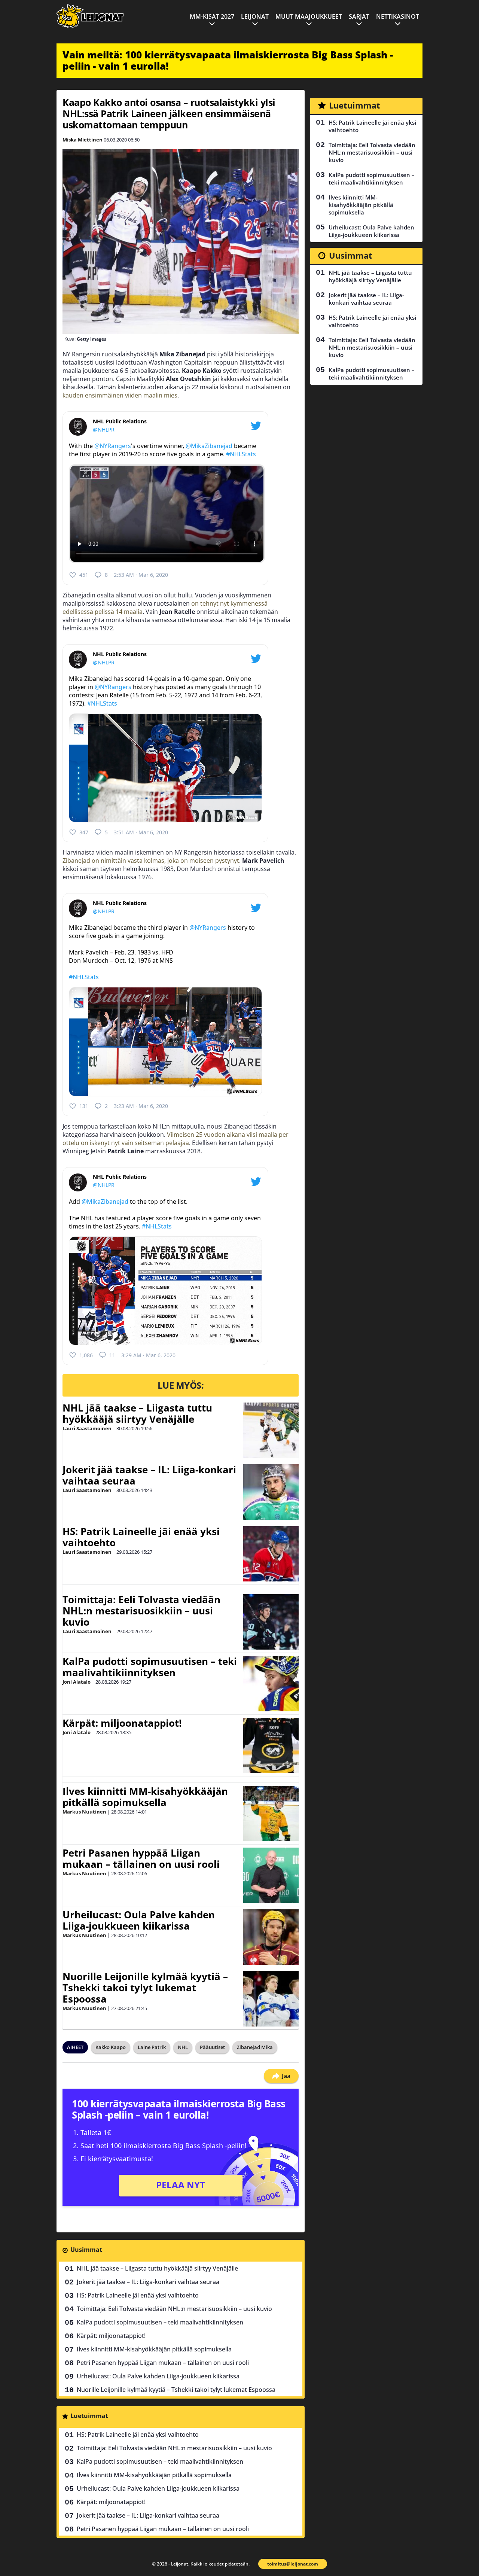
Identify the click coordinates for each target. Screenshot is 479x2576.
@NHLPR (104, 430)
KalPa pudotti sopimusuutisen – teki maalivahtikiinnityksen (150, 1667)
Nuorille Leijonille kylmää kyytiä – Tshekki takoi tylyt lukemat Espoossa (145, 1988)
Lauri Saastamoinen (87, 1428)
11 (112, 1355)
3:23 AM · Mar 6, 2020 (141, 1106)
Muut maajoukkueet (309, 16)
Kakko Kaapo (111, 2047)
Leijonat (255, 16)
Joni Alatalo (77, 1682)
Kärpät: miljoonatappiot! (122, 1723)
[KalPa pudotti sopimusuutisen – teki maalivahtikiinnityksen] (271, 1684)
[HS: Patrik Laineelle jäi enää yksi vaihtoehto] (271, 1554)
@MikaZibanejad (209, 446)
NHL (183, 2047)
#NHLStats (241, 454)
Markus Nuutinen (84, 1812)
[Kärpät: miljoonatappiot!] (271, 1745)
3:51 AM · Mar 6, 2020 (141, 832)
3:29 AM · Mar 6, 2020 (148, 1355)
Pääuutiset (212, 2047)
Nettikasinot (398, 16)
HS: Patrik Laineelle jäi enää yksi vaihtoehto (141, 1537)
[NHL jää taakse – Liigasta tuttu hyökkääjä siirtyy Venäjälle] (271, 1430)
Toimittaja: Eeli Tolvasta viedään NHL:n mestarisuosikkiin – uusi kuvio (141, 1611)
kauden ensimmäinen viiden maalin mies (120, 395)
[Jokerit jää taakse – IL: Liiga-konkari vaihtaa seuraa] (271, 1492)
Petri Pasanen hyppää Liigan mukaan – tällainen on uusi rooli (141, 1858)
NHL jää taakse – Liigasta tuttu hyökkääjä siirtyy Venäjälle (137, 1413)
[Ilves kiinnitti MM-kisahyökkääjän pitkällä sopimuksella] (271, 1814)
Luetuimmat (89, 2416)
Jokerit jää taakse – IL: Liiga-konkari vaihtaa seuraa (149, 1475)
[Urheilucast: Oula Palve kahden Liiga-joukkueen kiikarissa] (271, 1937)
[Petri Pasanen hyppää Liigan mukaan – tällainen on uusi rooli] (271, 1875)
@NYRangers (113, 446)
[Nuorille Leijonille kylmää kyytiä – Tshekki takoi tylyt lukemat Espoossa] (271, 1999)
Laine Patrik (152, 2047)
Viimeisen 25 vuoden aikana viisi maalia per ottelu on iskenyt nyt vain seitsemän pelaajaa (176, 1139)
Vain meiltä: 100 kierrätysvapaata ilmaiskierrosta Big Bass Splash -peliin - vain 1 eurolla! (228, 60)
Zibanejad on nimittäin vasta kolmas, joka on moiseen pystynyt (151, 861)
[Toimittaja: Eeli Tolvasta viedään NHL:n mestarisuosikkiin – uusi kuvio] (271, 1622)
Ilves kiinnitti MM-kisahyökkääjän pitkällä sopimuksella (145, 1797)
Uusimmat (86, 2250)
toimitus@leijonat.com (293, 2564)
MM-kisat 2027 (212, 16)
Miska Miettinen (83, 140)
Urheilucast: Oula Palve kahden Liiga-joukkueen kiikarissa (139, 1920)
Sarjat (359, 16)
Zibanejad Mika (255, 2047)
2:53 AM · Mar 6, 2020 (141, 575)
